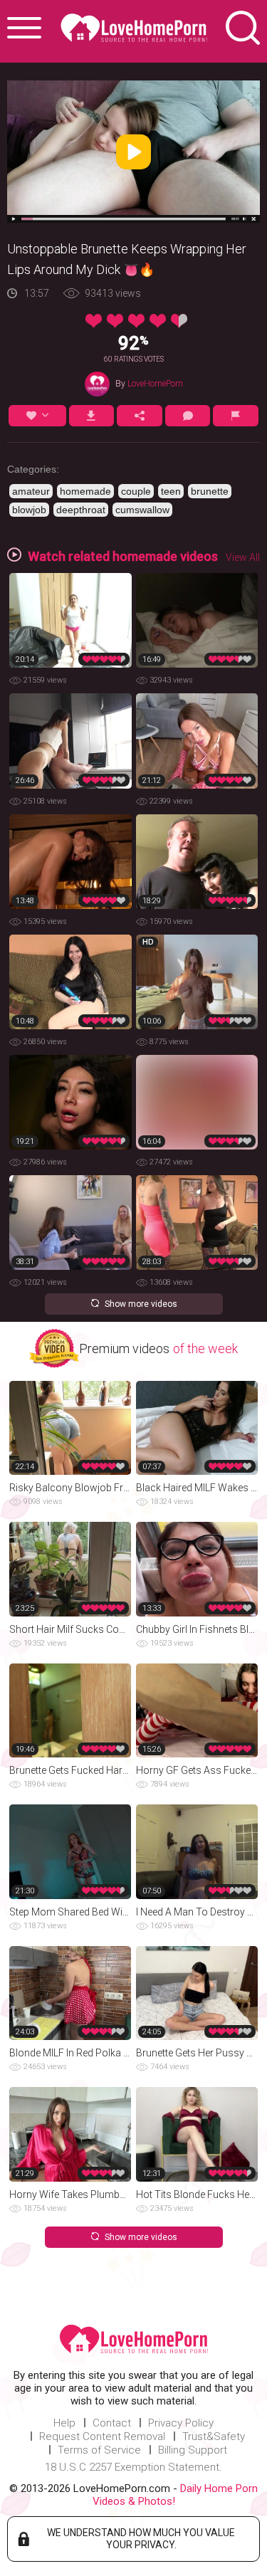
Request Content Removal (102, 2436)
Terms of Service (99, 2450)
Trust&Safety (214, 2436)
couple (136, 491)
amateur (31, 491)
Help (64, 2423)
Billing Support (193, 2450)
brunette (210, 491)
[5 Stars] (179, 321)
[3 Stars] (136, 321)
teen (171, 491)
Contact (112, 2423)
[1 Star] (94, 321)
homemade (85, 491)
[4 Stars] (158, 321)
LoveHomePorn (155, 384)
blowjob (29, 510)
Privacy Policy (181, 2423)
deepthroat (81, 510)
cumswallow (142, 510)
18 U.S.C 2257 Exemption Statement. (133, 2467)
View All (243, 557)
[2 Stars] (115, 321)
